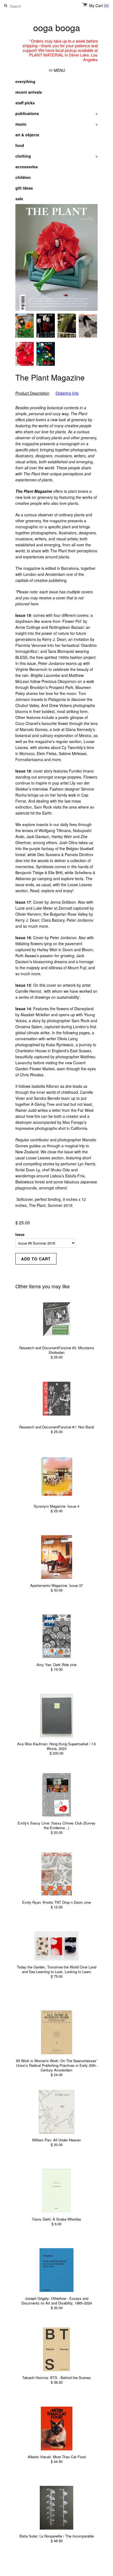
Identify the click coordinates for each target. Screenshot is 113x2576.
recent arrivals (29, 92)
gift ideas (24, 188)
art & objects (27, 135)
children (23, 177)
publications (56, 113)
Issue (20, 1234)
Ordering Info (67, 393)
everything (25, 81)
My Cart (99, 5)
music (56, 124)
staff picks (25, 103)
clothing (56, 156)
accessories (27, 167)
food (20, 145)
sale (19, 199)
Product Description (32, 393)
